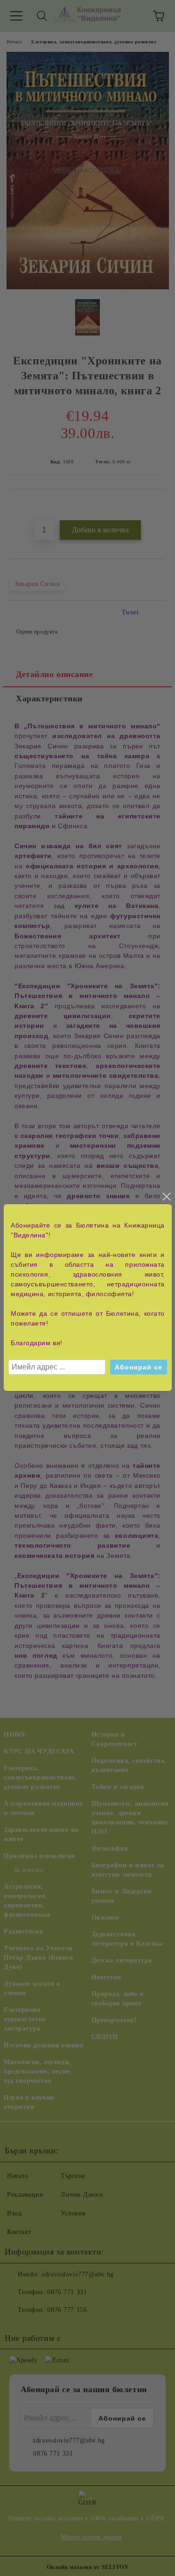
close (166, 1197)
